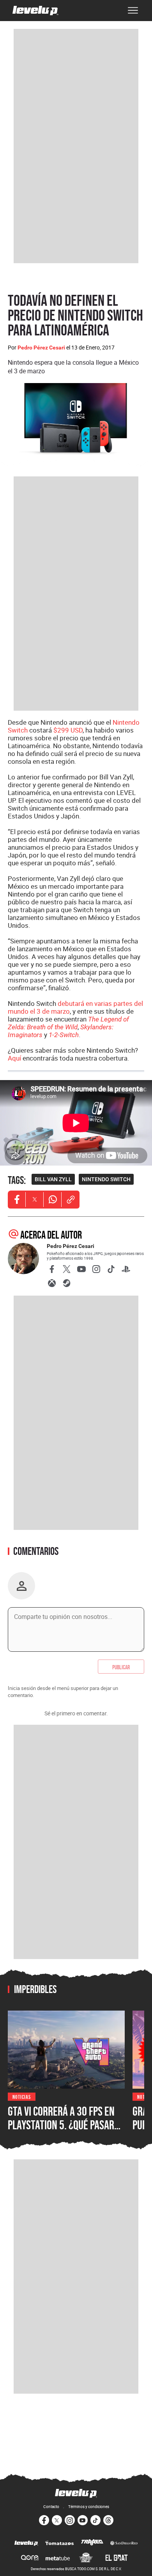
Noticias (22, 2096)
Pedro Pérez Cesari (41, 348)
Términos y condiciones (89, 2506)
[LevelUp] (26, 2544)
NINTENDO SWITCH (106, 1179)
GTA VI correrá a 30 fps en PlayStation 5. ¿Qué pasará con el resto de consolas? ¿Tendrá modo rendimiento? (66, 2132)
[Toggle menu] (133, 11)
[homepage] (35, 11)
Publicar (121, 1667)
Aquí (14, 1058)
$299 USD (68, 730)
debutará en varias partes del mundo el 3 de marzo (75, 1007)
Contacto (51, 2506)
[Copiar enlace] (71, 1200)
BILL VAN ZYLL (53, 1179)
